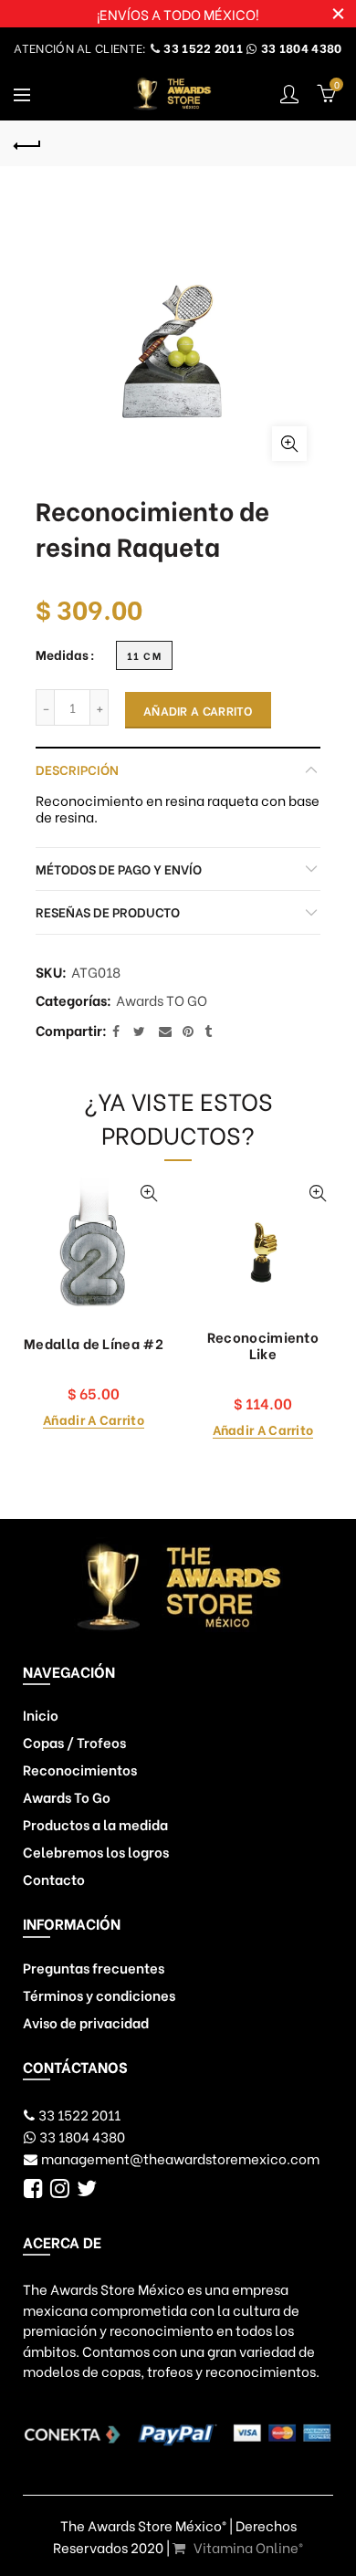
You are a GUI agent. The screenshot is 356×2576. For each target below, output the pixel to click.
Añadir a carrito (198, 710)
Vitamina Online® (247, 2547)
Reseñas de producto (108, 911)
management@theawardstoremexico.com (180, 2158)
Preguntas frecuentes (94, 1967)
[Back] (27, 143)
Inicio (41, 1714)
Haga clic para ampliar (289, 444)
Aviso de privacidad (86, 2022)
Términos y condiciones (99, 1995)
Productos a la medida (95, 1824)
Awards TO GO (162, 1000)
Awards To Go (67, 1796)
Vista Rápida (123, 1194)
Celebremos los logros (96, 1851)
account (289, 94)
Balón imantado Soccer (237, 1345)
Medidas (62, 655)
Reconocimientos (80, 1769)
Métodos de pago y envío (119, 869)
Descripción (77, 769)
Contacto (54, 1879)
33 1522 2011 (202, 47)
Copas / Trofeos (74, 1742)
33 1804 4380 (300, 47)
